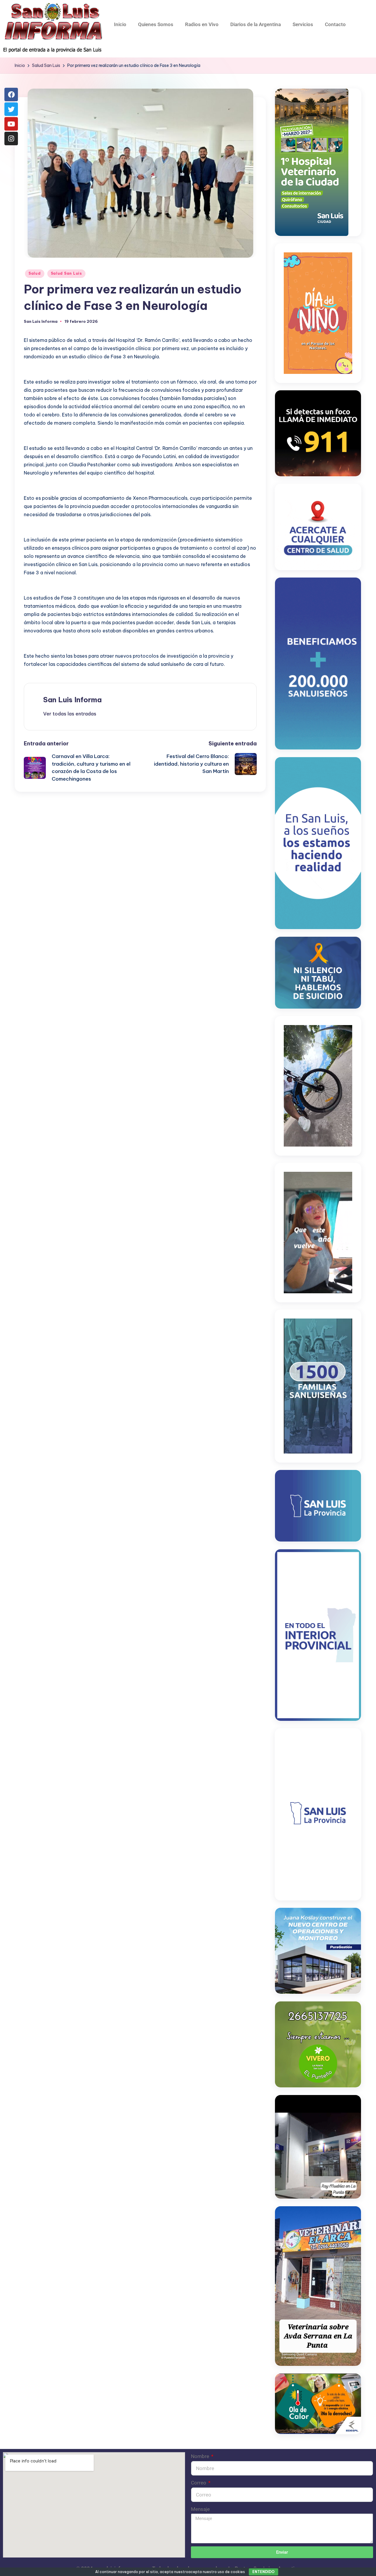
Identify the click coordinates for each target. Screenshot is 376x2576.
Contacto (335, 24)
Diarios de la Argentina (256, 24)
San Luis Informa (72, 700)
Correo (199, 2483)
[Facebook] (11, 94)
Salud (35, 273)
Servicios (303, 24)
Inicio (120, 24)
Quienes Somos (156, 24)
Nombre (201, 2456)
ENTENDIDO (263, 2572)
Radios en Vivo (202, 24)
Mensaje (200, 2509)
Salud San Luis (66, 273)
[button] (70, 714)
